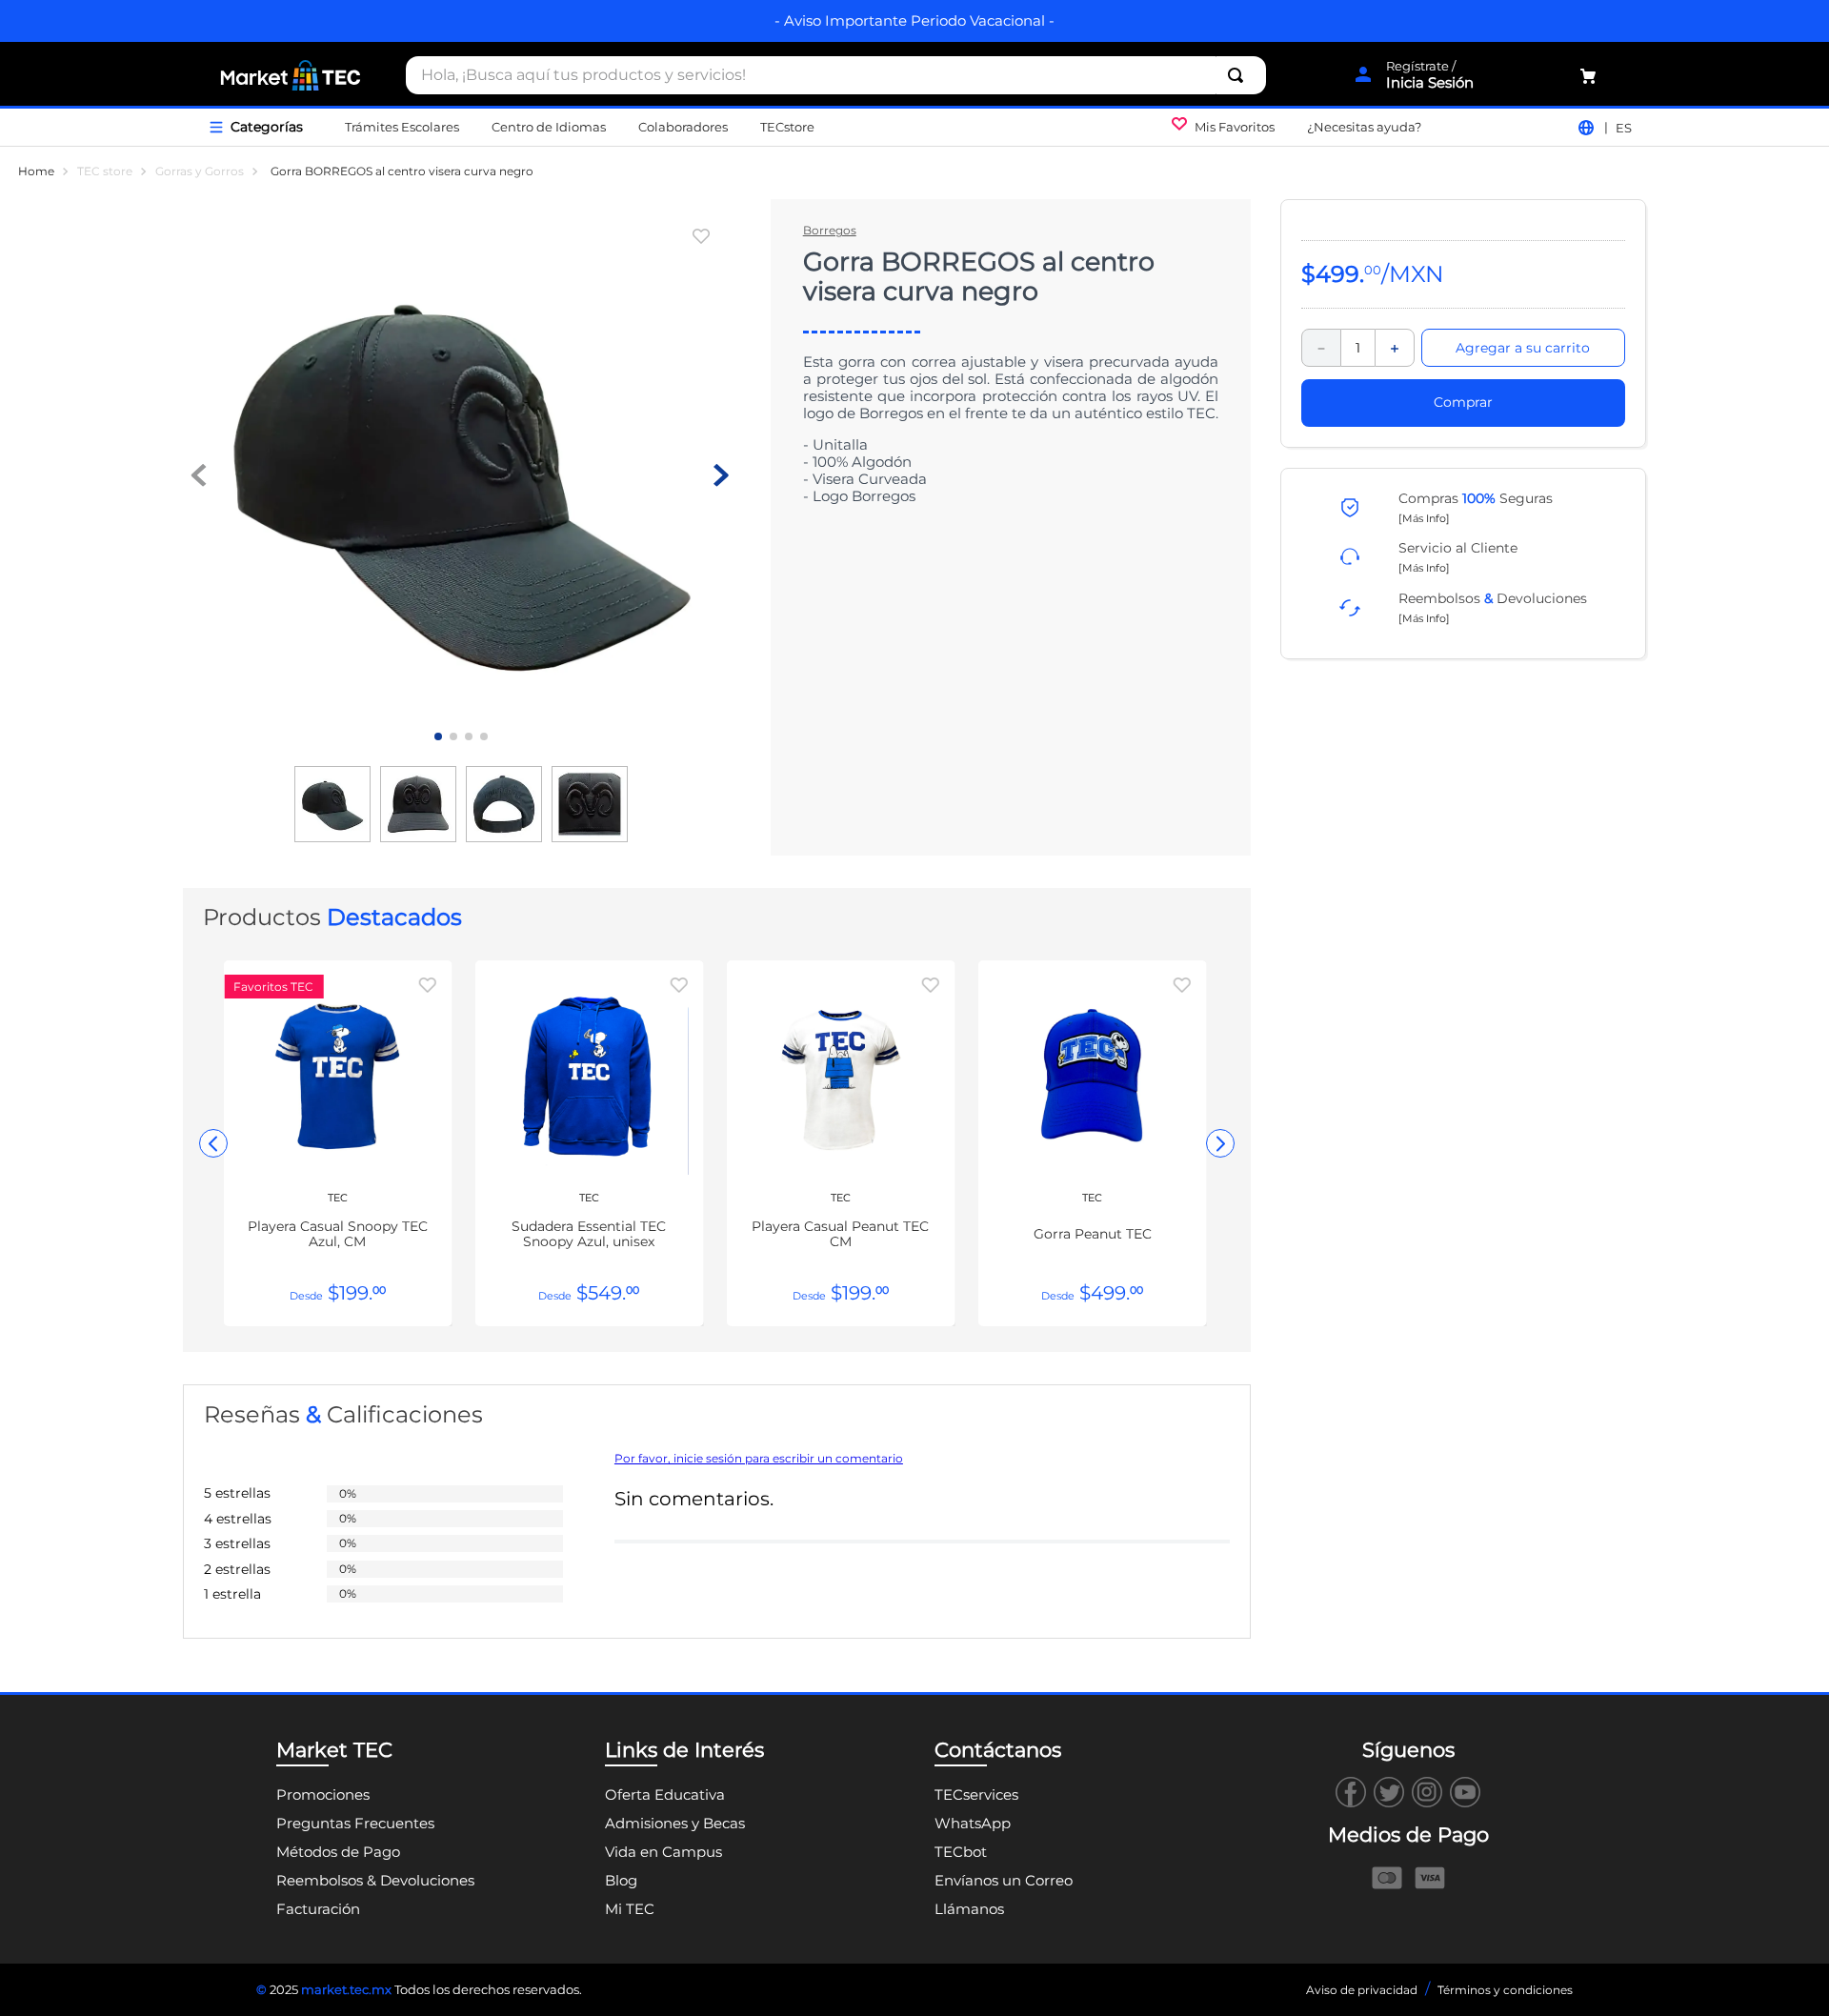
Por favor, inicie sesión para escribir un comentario (759, 1459)
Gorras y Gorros (200, 171)
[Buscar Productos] (1239, 75)
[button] (1424, 517)
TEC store (105, 171)
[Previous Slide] (213, 1143)
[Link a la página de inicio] (36, 171)
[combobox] (836, 75)
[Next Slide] (1220, 1143)
